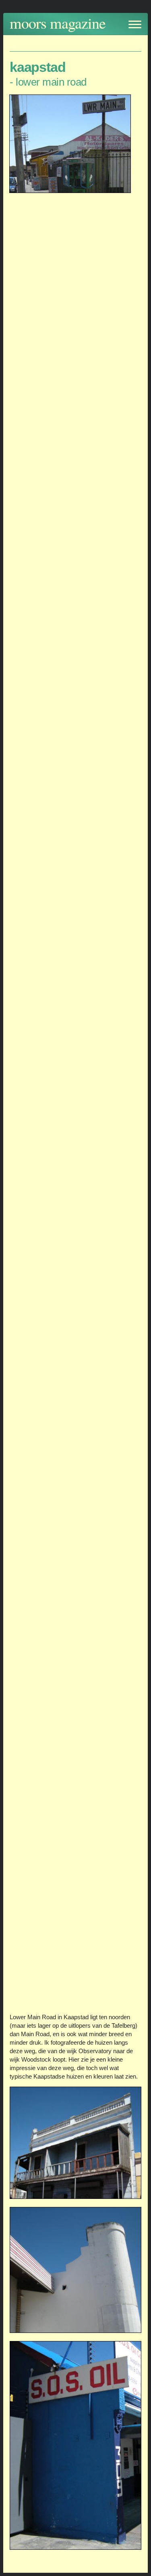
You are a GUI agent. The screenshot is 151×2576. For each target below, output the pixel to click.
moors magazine (58, 23)
